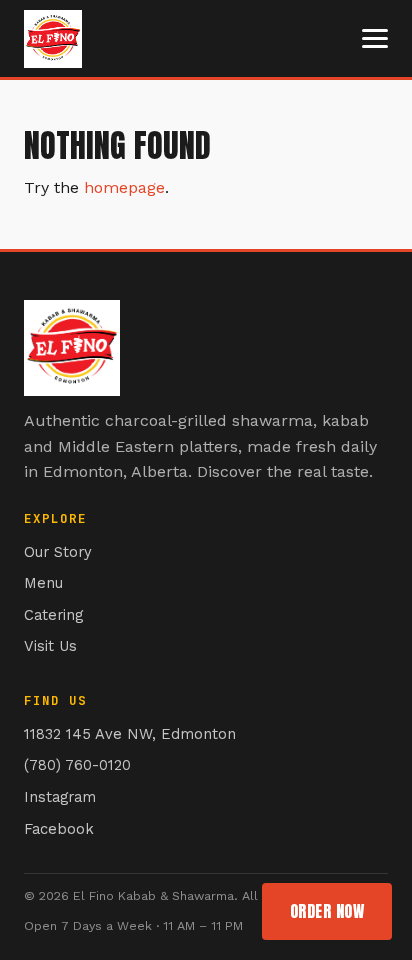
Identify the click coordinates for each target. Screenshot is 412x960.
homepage (124, 187)
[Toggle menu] (375, 38)
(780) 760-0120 (77, 765)
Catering (53, 615)
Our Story (58, 552)
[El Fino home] (53, 39)
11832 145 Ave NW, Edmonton (130, 734)
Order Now (327, 911)
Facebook (59, 829)
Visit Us (50, 646)
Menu (43, 583)
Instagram (60, 797)
